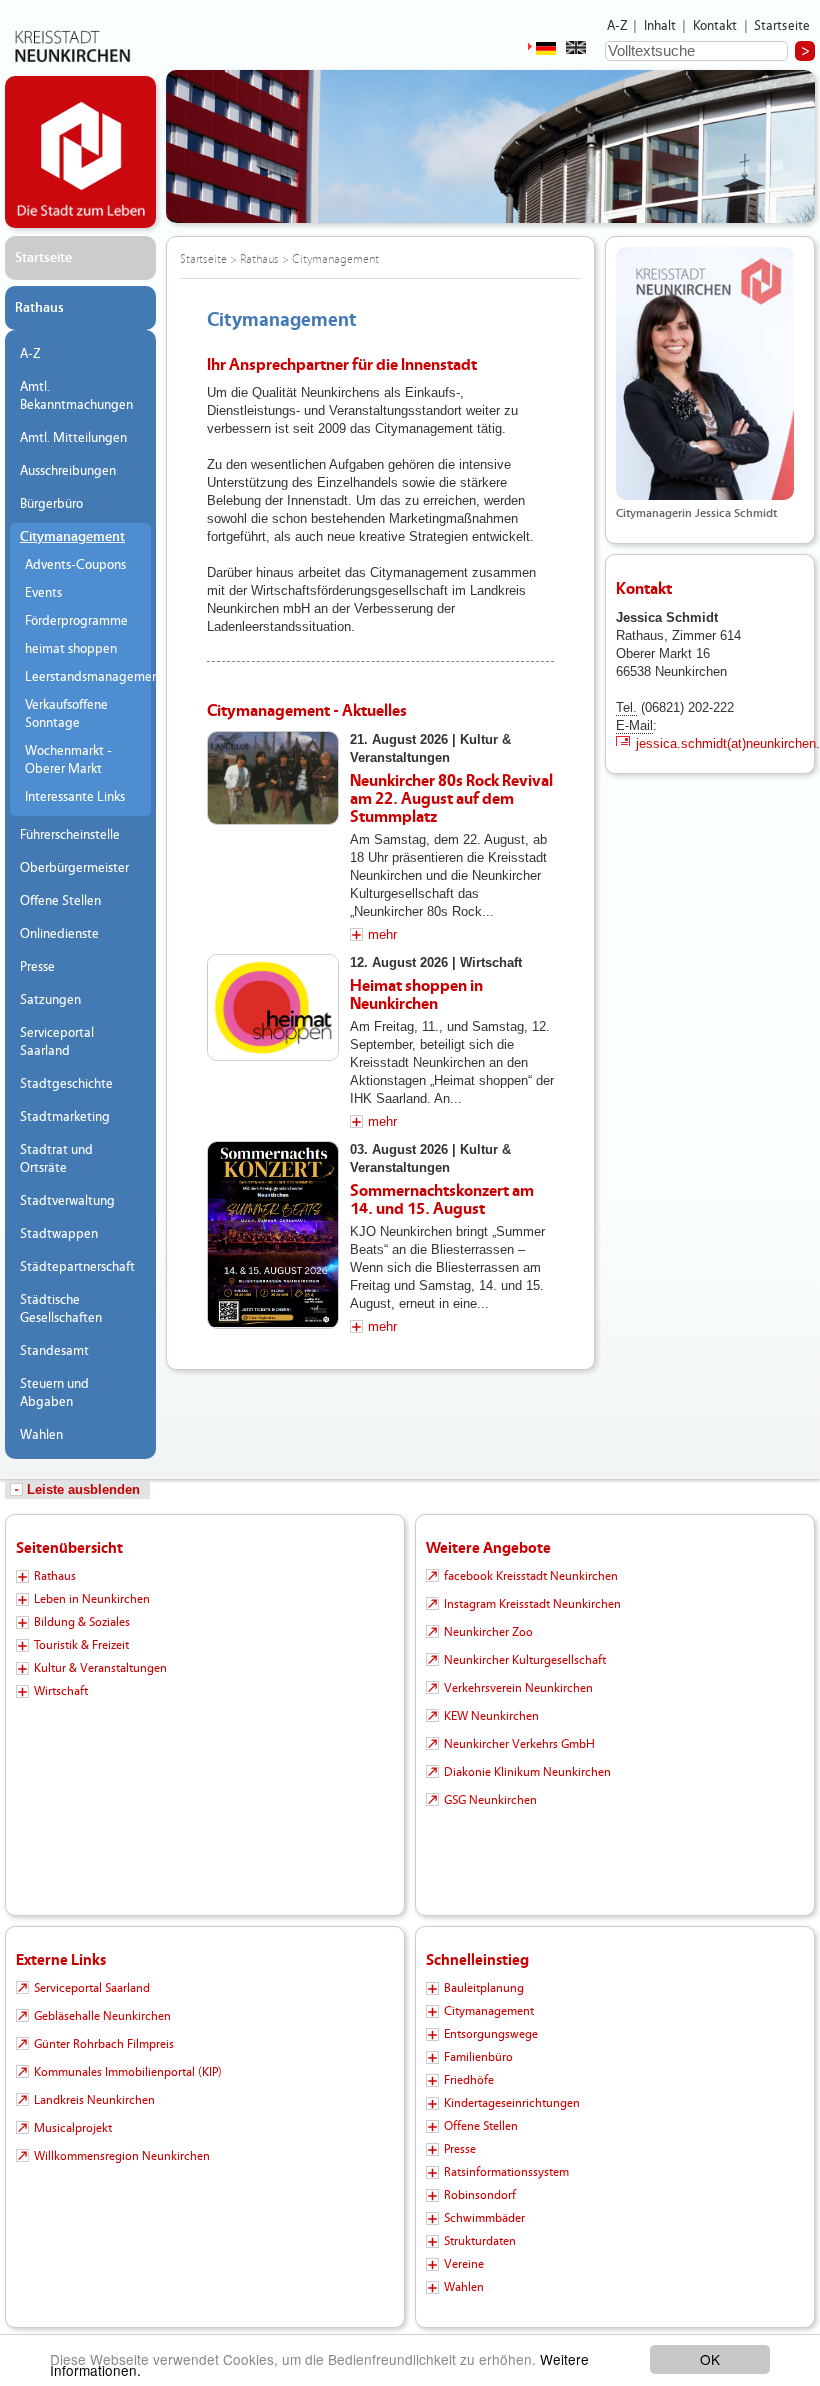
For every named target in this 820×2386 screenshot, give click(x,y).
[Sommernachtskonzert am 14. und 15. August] (273, 1235)
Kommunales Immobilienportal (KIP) (128, 2072)
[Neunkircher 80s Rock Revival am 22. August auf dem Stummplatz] (273, 778)
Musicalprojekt (73, 2128)
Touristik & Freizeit (81, 1645)
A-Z (617, 26)
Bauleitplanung (484, 1988)
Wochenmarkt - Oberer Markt (68, 760)
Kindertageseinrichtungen (512, 2103)
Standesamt (54, 1351)
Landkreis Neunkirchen (94, 2100)
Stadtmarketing (65, 1117)
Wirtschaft (61, 1691)
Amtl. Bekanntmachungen (76, 396)
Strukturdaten (480, 2241)
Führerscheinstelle (70, 835)
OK (710, 2359)
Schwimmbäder (484, 2218)
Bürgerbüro (51, 504)
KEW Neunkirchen (491, 1716)
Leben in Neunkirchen (92, 1599)
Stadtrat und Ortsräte (56, 1159)
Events (43, 593)
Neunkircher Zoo (488, 1632)
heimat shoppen (71, 649)
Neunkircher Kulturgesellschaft (525, 1660)
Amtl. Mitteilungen (73, 438)
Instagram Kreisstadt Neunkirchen (532, 1604)
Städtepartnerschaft (77, 1267)
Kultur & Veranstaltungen (100, 1668)
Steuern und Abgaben (54, 1393)
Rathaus (39, 308)
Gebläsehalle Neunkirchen (102, 2016)
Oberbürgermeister (74, 868)
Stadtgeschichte (66, 1084)
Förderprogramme (76, 621)
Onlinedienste (59, 934)
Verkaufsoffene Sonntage (66, 714)
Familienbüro (478, 2057)
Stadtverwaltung (67, 1201)
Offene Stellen (60, 901)
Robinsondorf (480, 2195)
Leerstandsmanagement (83, 677)
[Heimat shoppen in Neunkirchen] (273, 1007)
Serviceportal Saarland (57, 1042)
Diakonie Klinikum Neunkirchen (527, 1772)
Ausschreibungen (68, 471)
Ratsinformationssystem (506, 2172)
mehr (382, 934)
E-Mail (634, 725)
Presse (37, 967)
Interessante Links (75, 797)
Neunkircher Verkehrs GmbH (519, 1744)
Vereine (464, 2264)
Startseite (782, 26)
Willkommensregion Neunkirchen (122, 2156)
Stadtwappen (59, 1234)
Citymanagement (72, 537)
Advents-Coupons (75, 565)
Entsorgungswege (491, 2034)
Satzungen (50, 1000)
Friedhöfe (469, 2080)
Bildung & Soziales (82, 1622)
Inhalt (660, 26)
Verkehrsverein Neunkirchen (518, 1688)
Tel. (626, 707)
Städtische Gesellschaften (61, 1309)
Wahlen (41, 1435)
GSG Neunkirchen (490, 1800)
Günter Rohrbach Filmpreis (104, 2044)
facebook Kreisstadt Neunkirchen (531, 1576)
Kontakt (715, 26)
